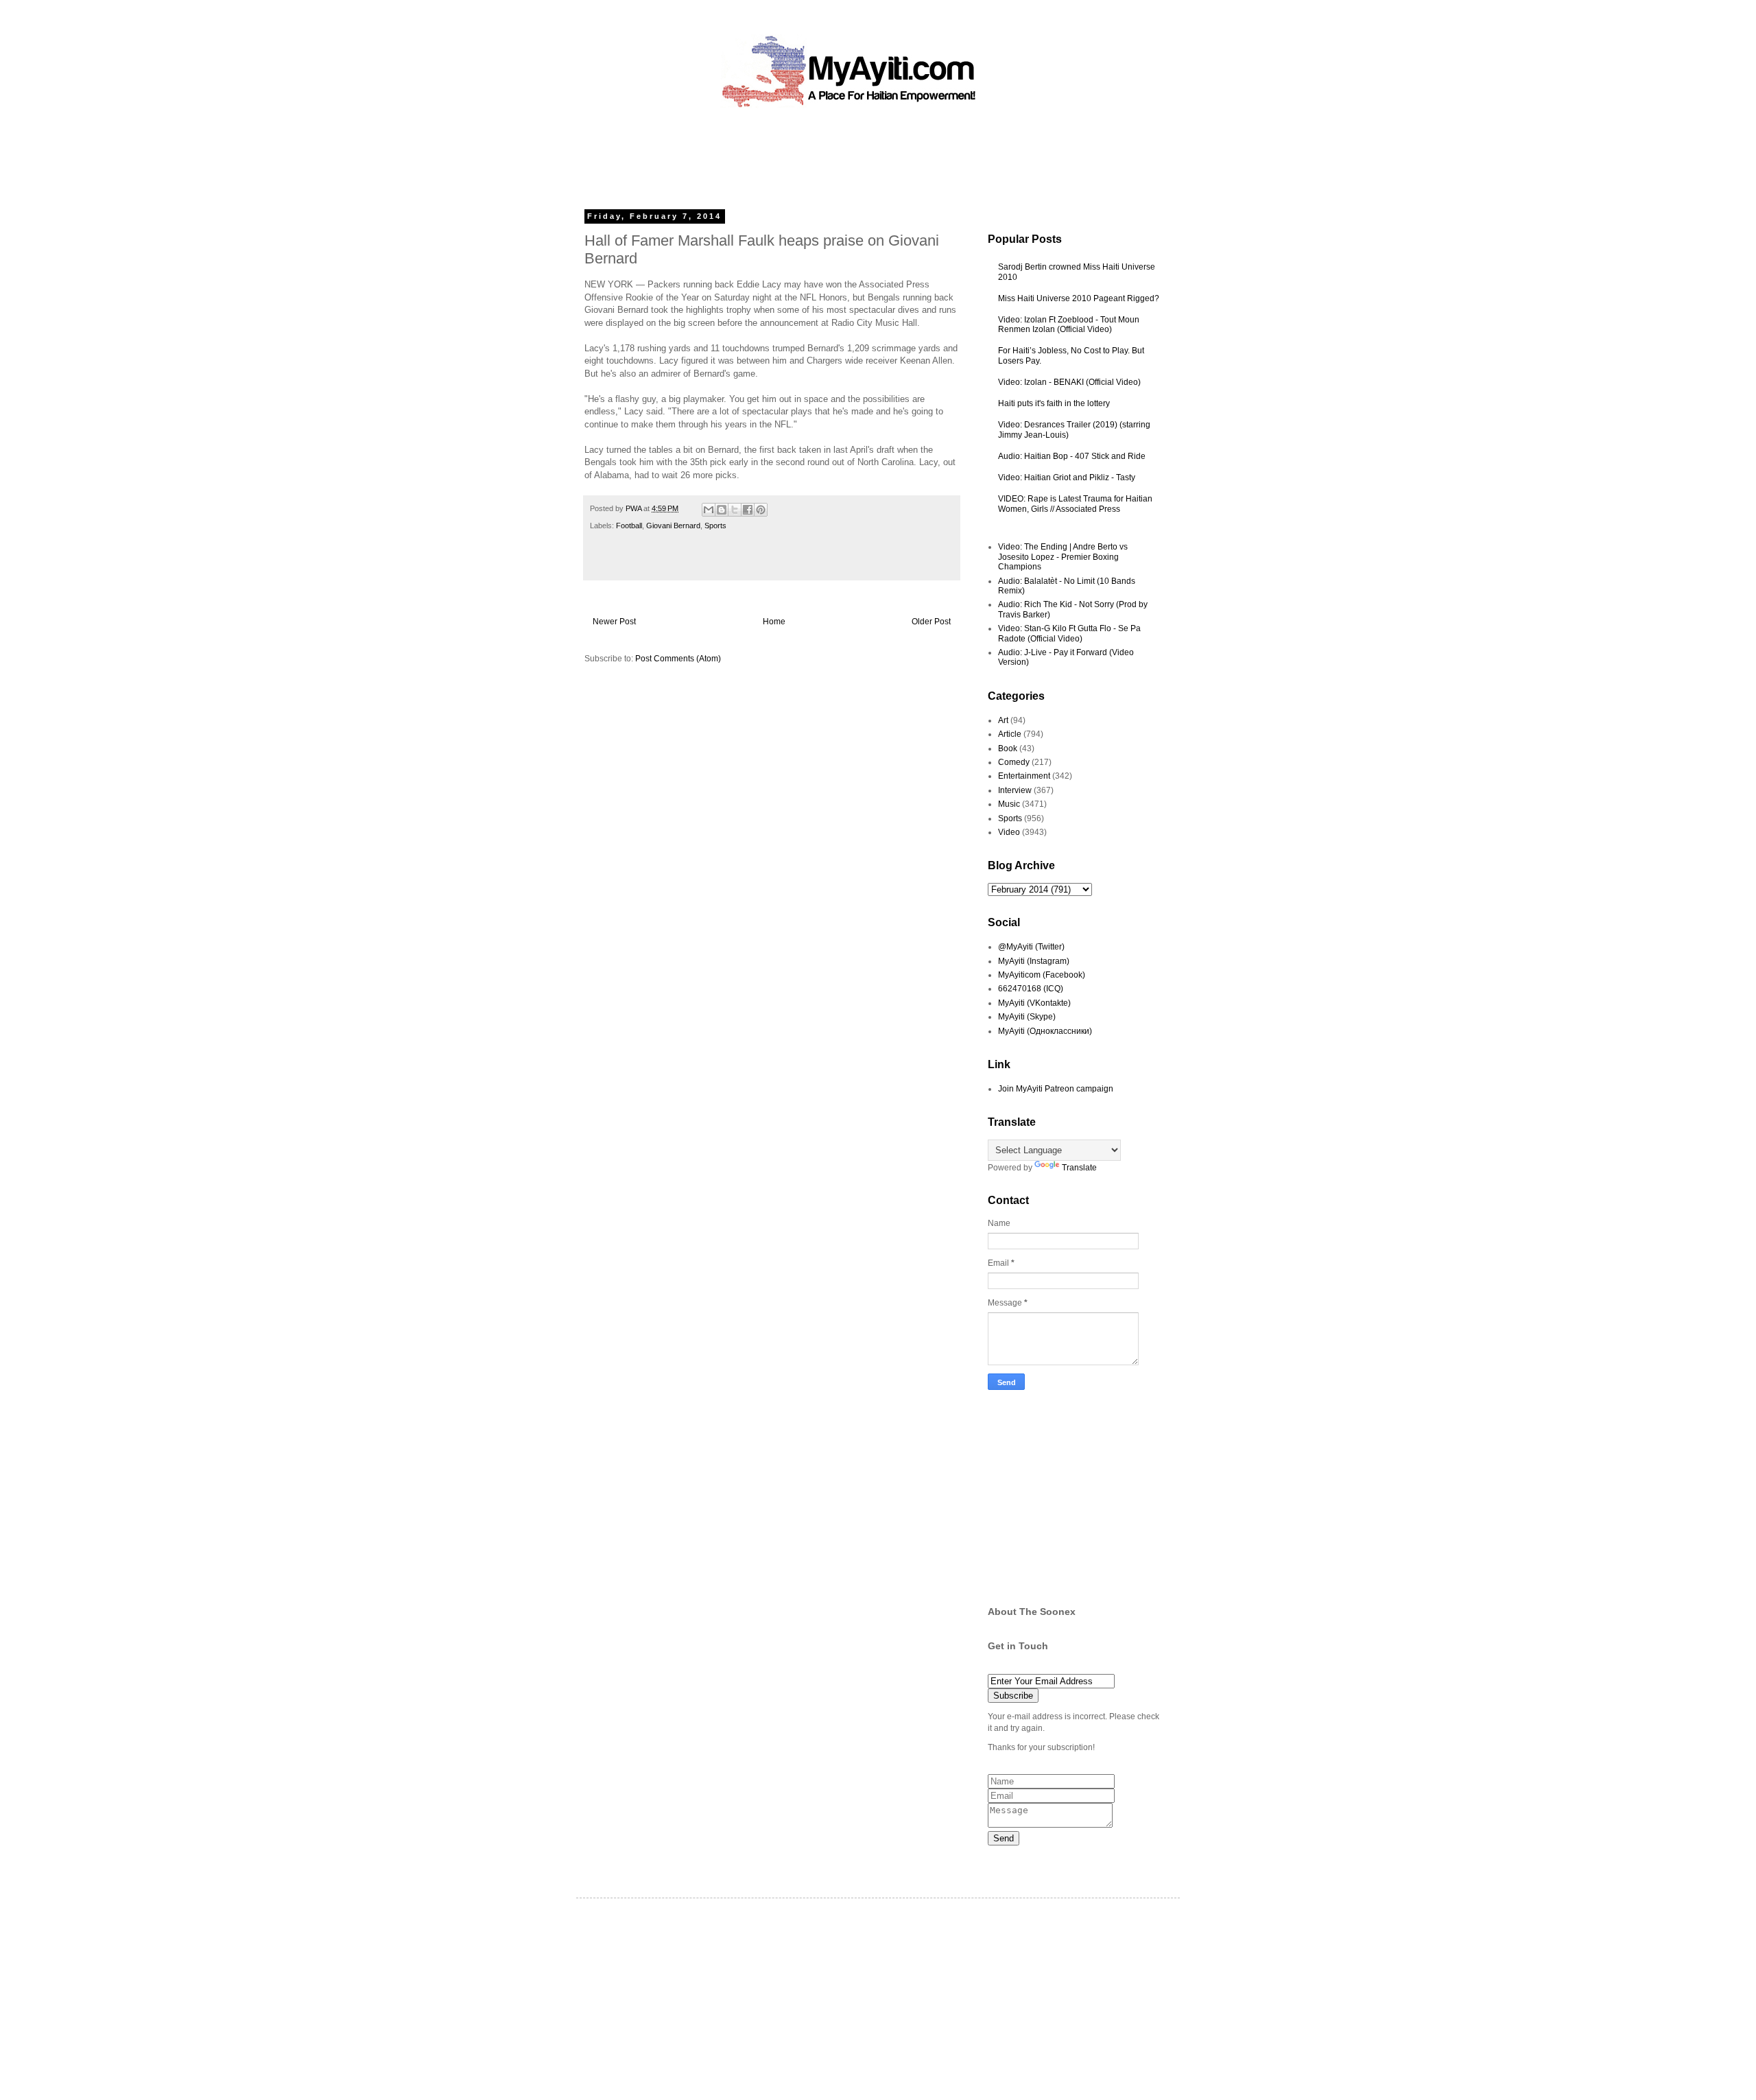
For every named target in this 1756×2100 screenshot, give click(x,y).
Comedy (1014, 762)
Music (1009, 804)
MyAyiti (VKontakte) (1034, 1003)
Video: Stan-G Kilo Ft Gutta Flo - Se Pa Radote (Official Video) (1069, 633)
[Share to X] (735, 510)
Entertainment (1024, 776)
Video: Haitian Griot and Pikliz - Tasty (1067, 477)
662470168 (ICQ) (1031, 989)
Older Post (931, 622)
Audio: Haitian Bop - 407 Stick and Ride (1072, 456)
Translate (1079, 1168)
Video (1009, 832)
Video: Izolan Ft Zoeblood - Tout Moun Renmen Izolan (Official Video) (1069, 325)
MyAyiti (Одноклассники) (1045, 1031)
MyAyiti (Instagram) (1034, 961)
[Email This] (709, 510)
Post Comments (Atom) (678, 659)
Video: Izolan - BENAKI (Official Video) (1069, 382)
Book (1008, 748)
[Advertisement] (846, 154)
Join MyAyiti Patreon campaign (1056, 1089)
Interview (1015, 790)
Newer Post (614, 622)
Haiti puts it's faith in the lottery (1054, 403)
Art (1003, 720)
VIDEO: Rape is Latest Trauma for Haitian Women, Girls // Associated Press (1075, 504)
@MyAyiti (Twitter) (1031, 947)
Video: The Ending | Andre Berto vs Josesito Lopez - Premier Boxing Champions (1063, 557)
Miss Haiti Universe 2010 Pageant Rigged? (1079, 298)
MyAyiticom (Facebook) (1042, 975)
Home (774, 622)
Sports (715, 526)
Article (1010, 734)
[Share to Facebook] (748, 510)
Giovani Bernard (673, 526)
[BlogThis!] (722, 510)
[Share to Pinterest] (761, 510)
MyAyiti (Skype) (1027, 1017)
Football (629, 526)
